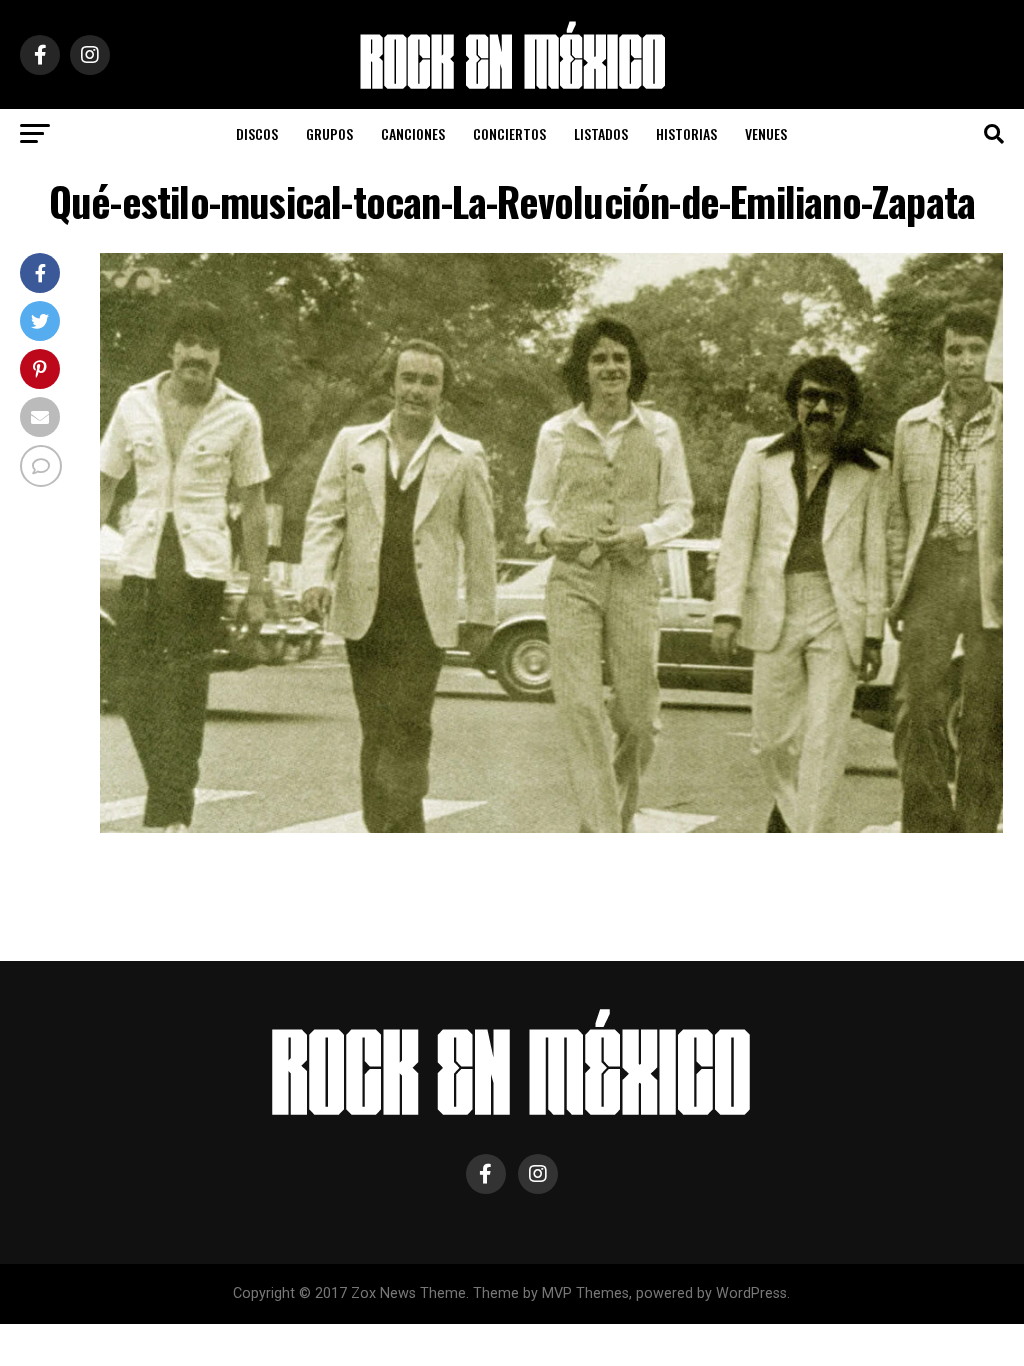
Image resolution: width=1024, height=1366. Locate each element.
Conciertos (509, 133)
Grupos (329, 133)
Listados (601, 133)
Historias (686, 133)
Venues (766, 133)
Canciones (413, 133)
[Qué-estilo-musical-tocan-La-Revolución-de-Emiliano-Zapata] (551, 827)
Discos (257, 133)
